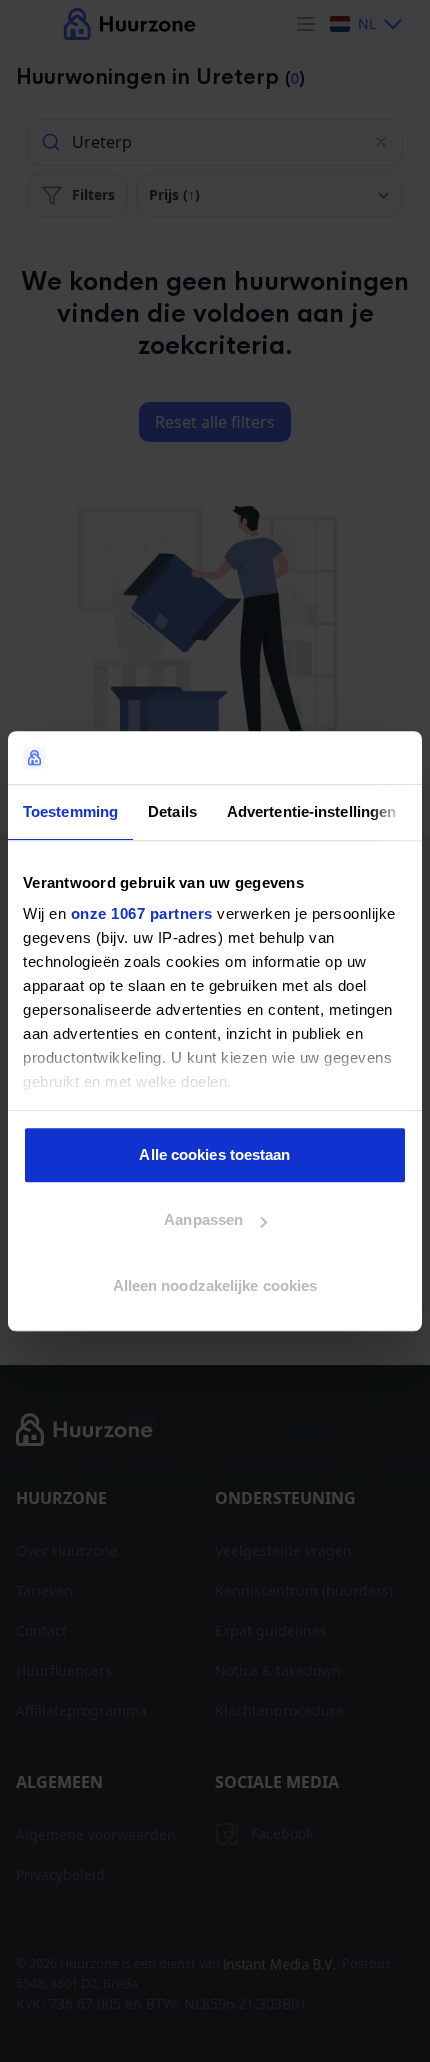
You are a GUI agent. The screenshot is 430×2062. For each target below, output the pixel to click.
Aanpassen (203, 1219)
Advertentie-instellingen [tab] (311, 811)
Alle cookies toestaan (214, 1154)
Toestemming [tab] (70, 811)
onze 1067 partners (142, 913)
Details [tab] (172, 811)
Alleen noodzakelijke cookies (215, 1285)
